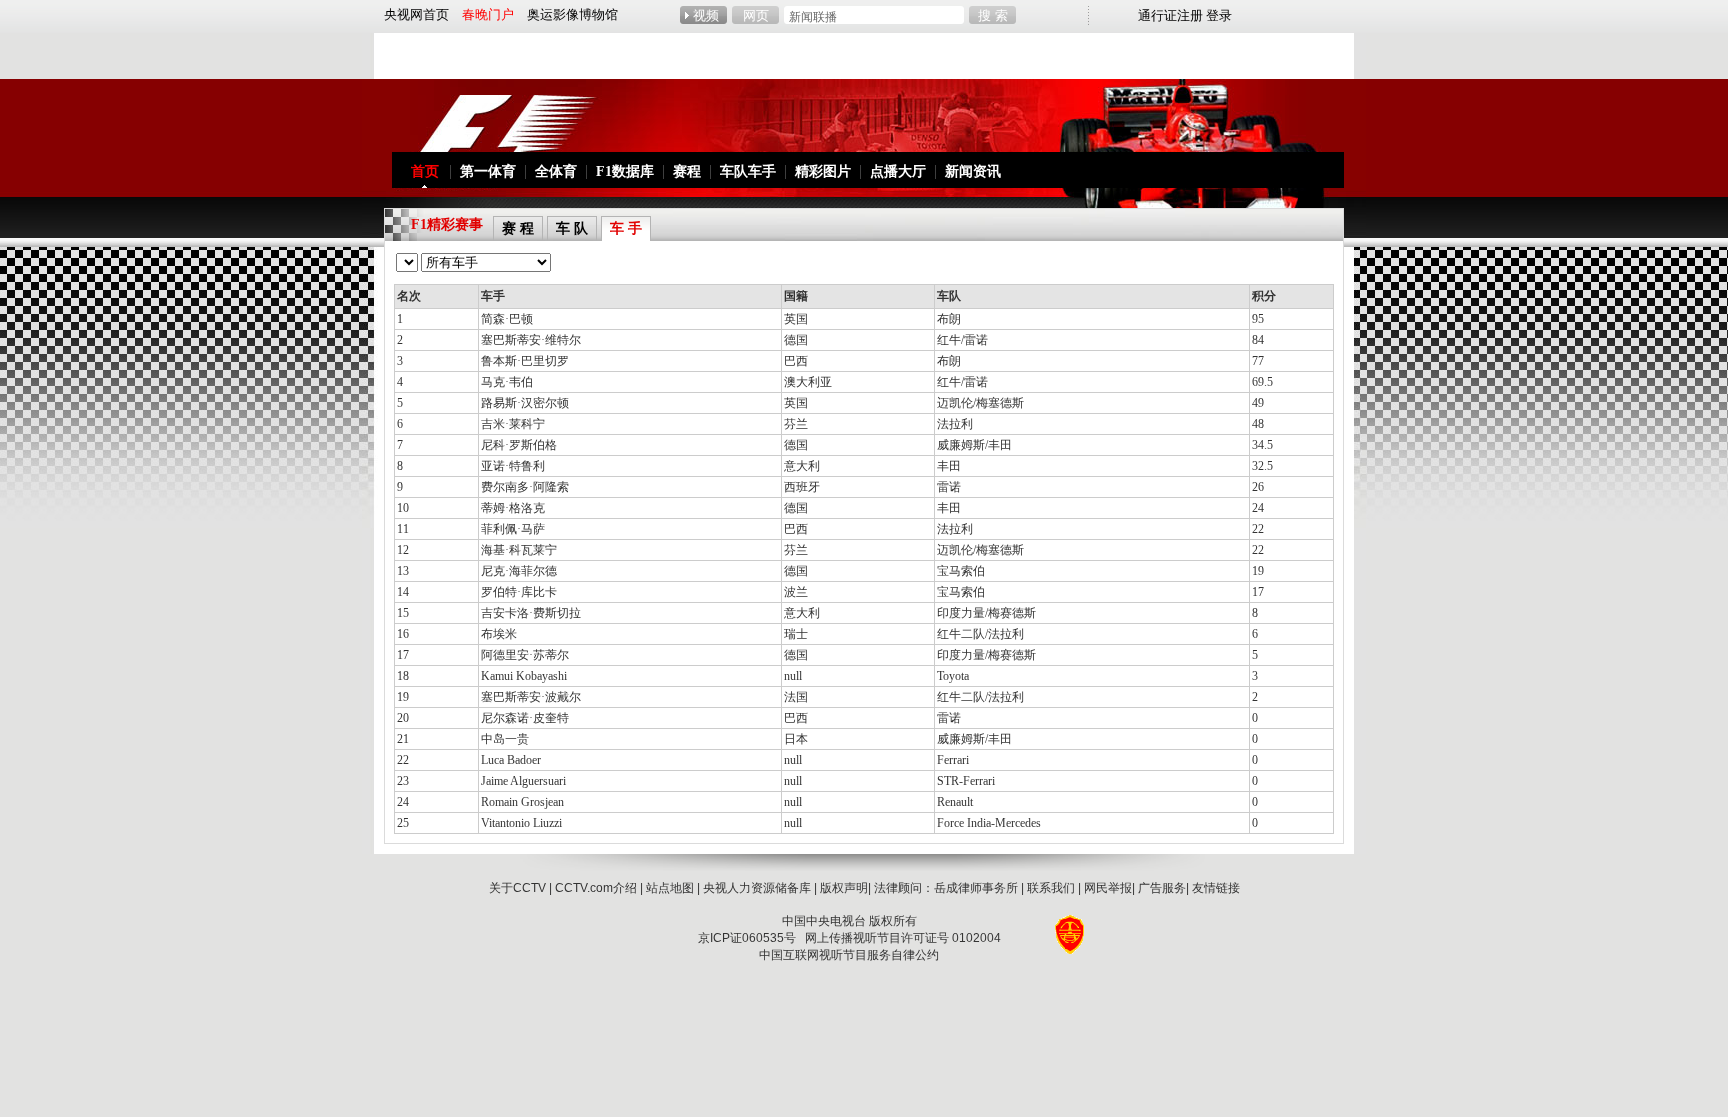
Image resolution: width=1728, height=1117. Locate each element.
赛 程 (518, 228)
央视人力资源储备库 (757, 888)
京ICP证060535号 (747, 938)
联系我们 (1051, 888)
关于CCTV (517, 888)
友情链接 (1216, 888)
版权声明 (844, 888)
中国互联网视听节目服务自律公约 (849, 955)
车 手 (626, 228)
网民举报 (1108, 888)
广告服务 (1162, 888)
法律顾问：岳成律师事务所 (946, 888)
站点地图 (670, 888)
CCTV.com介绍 (596, 888)
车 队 (572, 228)
